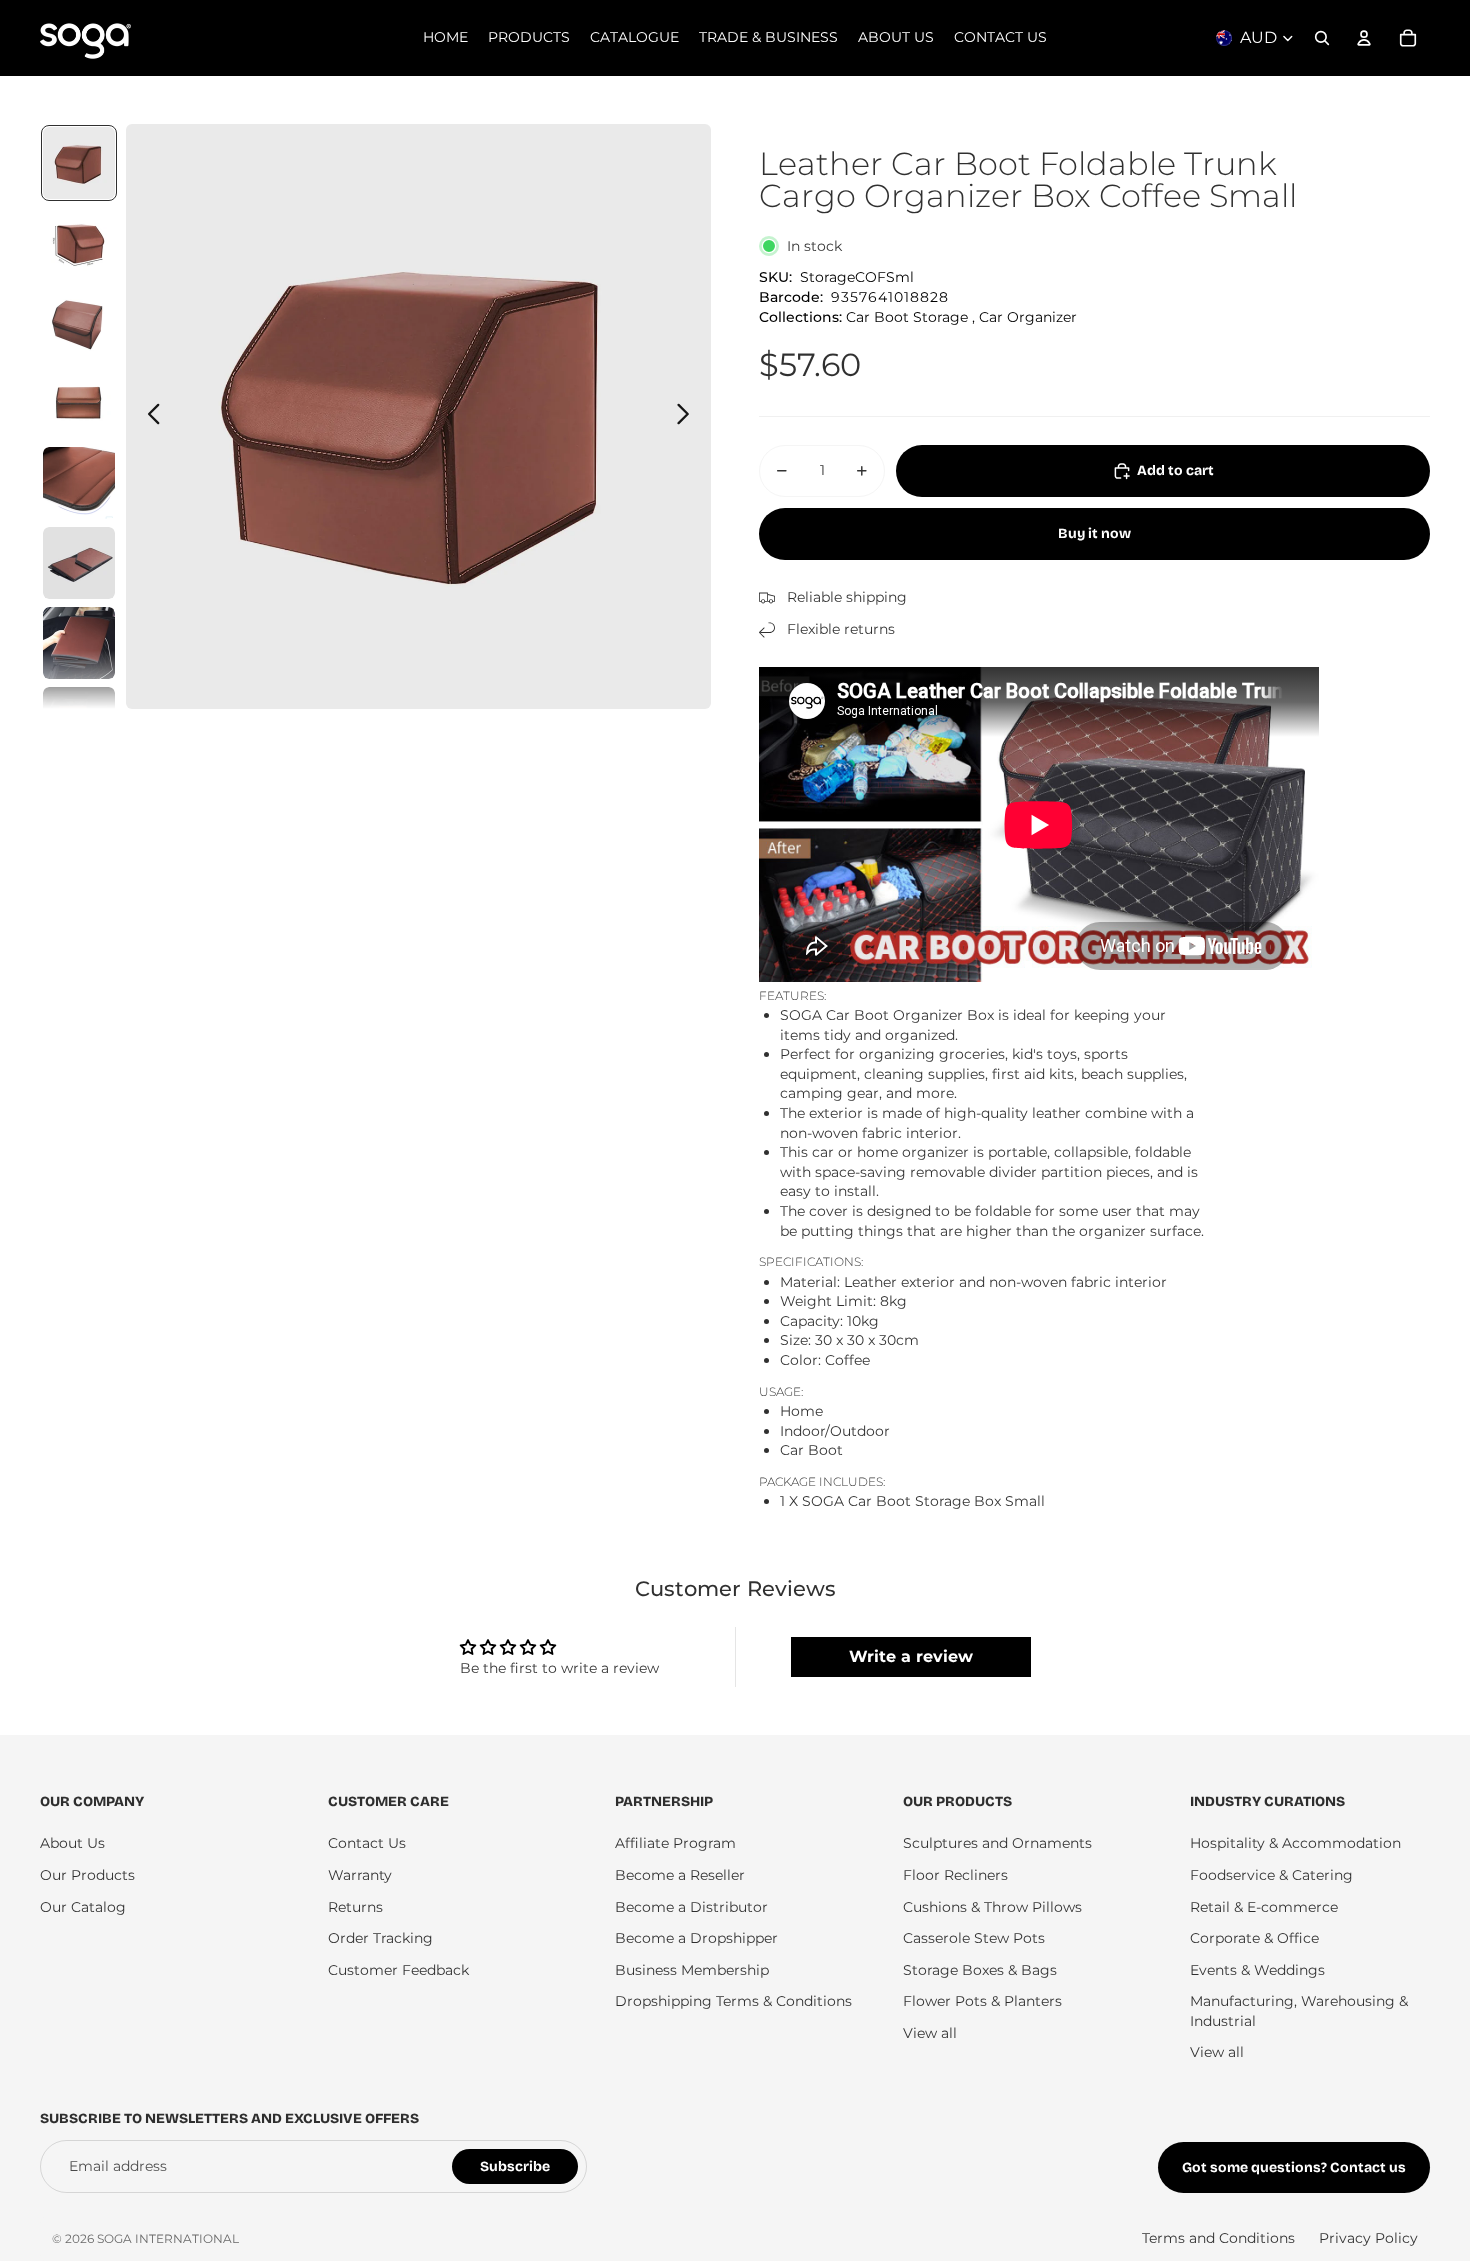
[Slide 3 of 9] (79, 323)
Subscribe (515, 2166)
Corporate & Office (1254, 1938)
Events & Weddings (1257, 1970)
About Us (72, 1843)
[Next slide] (688, 417)
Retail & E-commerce (1264, 1907)
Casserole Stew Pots (974, 1938)
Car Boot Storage (907, 317)
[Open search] (1322, 38)
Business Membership (692, 1970)
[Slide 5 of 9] (79, 483)
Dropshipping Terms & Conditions (733, 2001)
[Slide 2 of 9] (79, 243)
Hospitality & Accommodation (1295, 1843)
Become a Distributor (691, 1907)
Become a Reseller (680, 1875)
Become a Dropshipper (696, 1938)
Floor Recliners (955, 1875)
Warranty (360, 1875)
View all (930, 2033)
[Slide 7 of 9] (79, 643)
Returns (355, 1907)
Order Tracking (380, 1938)
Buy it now (1094, 533)
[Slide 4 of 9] (79, 403)
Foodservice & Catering (1271, 1875)
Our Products (87, 1875)
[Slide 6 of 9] (79, 563)
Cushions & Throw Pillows (992, 1907)
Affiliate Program (675, 1843)
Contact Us (367, 1843)
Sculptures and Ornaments (997, 1843)
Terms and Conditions (1218, 2238)
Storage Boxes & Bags (980, 1970)
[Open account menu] (1364, 38)
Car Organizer (1028, 317)
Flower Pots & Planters (982, 2001)
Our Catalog (83, 1907)
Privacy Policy (1368, 2238)
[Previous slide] (148, 417)
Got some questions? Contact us (1294, 2167)
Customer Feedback (398, 1970)
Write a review (911, 1656)
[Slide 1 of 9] (79, 163)
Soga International (168, 2238)
